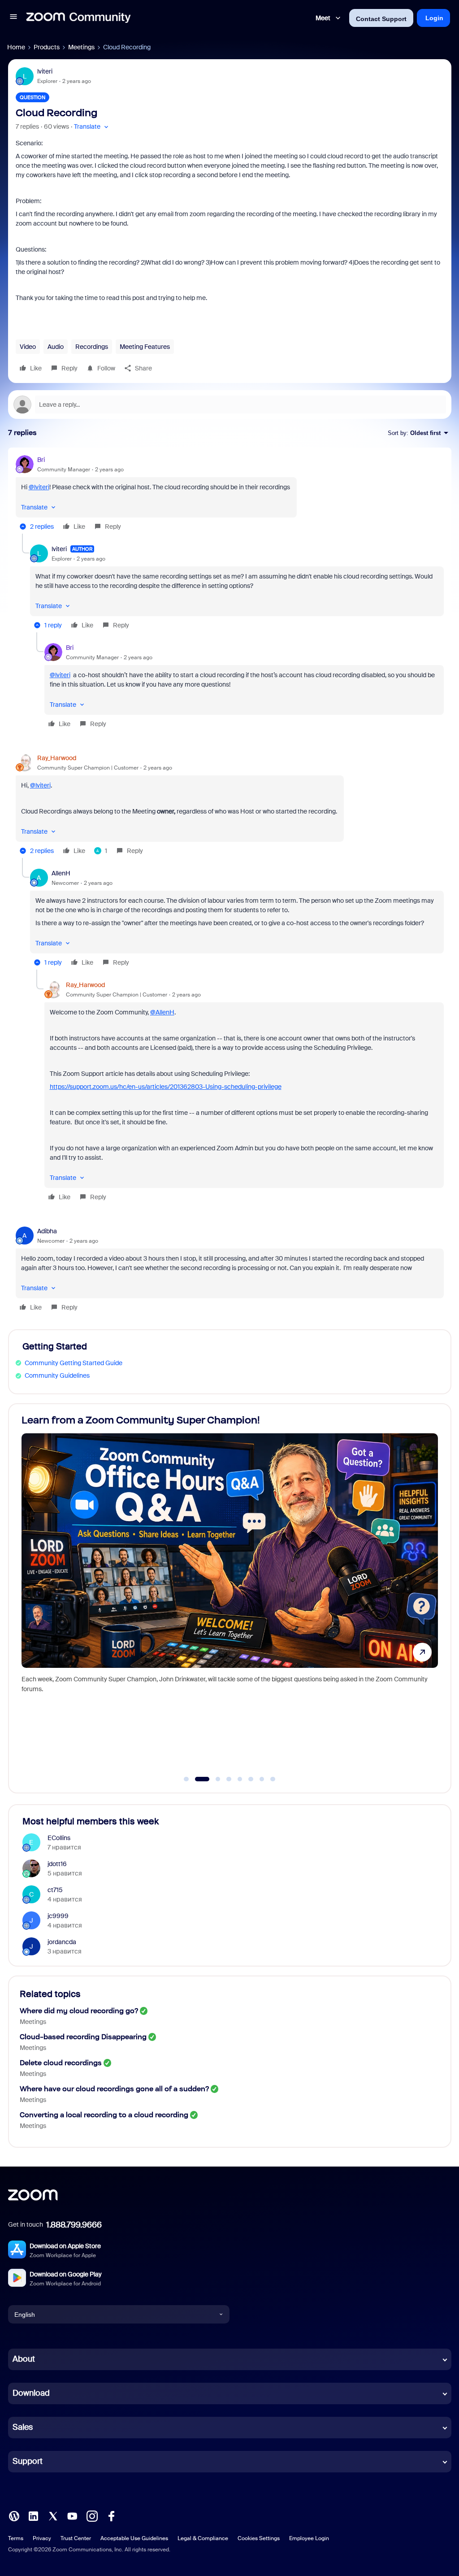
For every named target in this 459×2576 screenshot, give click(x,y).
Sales (23, 2427)
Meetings (81, 47)
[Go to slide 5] (240, 1779)
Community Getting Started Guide (74, 1363)
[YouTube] (72, 2515)
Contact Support (381, 19)
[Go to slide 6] (251, 1779)
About (24, 2359)
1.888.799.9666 (74, 2225)
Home (16, 47)
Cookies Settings (259, 2538)
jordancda (62, 1942)
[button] (13, 18)
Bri (41, 460)
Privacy (42, 2538)
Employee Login (309, 2538)
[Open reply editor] (230, 405)
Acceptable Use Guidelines (134, 2538)
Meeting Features (145, 347)
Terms (16, 2538)
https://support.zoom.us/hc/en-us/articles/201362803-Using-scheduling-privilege (166, 1087)
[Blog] (14, 2515)
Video (28, 347)
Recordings (92, 347)
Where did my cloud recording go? (79, 2011)
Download (31, 2393)
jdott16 (57, 1864)
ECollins (59, 1838)
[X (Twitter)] (53, 2515)
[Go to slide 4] (229, 1779)
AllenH (61, 873)
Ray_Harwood (57, 758)
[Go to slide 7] (262, 1779)
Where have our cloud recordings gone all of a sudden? (114, 2089)
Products (47, 47)
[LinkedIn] (33, 2515)
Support (28, 2461)
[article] (230, 494)
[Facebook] (111, 2515)
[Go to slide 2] (197, 1779)
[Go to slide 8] (273, 1779)
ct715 (55, 1890)
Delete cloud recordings (61, 2063)
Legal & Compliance (203, 2538)
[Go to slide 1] (186, 1779)
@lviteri (39, 487)
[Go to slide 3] (213, 1779)
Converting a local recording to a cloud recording (104, 2115)
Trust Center (76, 2538)
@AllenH (162, 1012)
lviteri (45, 71)
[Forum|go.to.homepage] (78, 18)
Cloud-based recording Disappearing (83, 2037)
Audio (56, 347)
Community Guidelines (57, 1375)
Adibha (47, 1231)
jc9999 (58, 1916)
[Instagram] (92, 2515)
